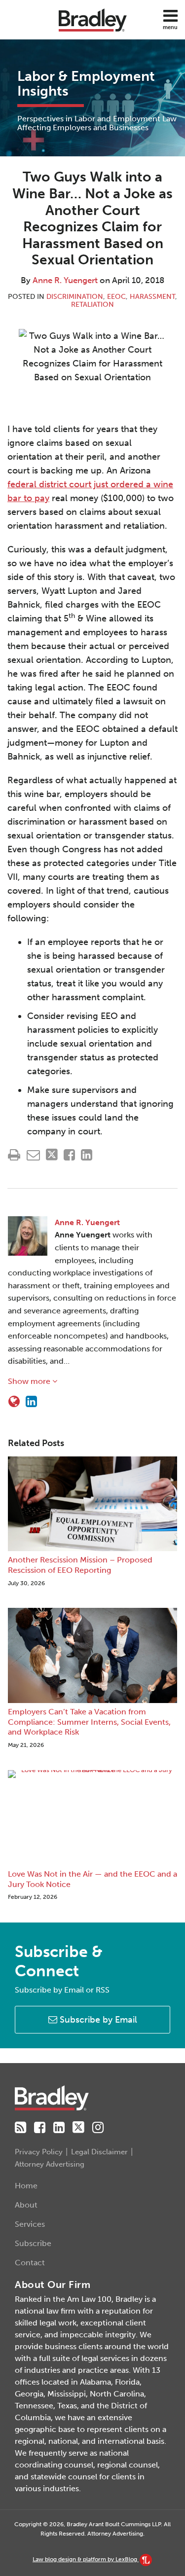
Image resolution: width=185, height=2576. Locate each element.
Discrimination (75, 297)
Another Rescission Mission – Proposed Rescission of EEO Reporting (80, 1565)
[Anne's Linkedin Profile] (31, 1402)
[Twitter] (78, 2127)
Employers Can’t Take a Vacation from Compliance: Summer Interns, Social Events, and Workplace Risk (89, 1722)
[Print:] (14, 1155)
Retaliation (92, 305)
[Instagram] (98, 2128)
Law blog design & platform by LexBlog (86, 2559)
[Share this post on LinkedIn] (87, 1155)
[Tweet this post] (52, 1155)
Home (26, 2186)
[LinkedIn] (59, 2128)
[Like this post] (69, 1155)
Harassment (152, 297)
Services (30, 2224)
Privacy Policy (39, 2152)
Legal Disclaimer (99, 2152)
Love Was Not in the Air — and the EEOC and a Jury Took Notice (92, 1879)
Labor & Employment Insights (86, 84)
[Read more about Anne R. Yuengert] (14, 1402)
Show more (30, 1381)
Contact (30, 2263)
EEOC (116, 297)
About (26, 2205)
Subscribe (33, 2243)
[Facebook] (40, 2128)
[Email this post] (33, 1155)
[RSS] (20, 2128)
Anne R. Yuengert (65, 280)
